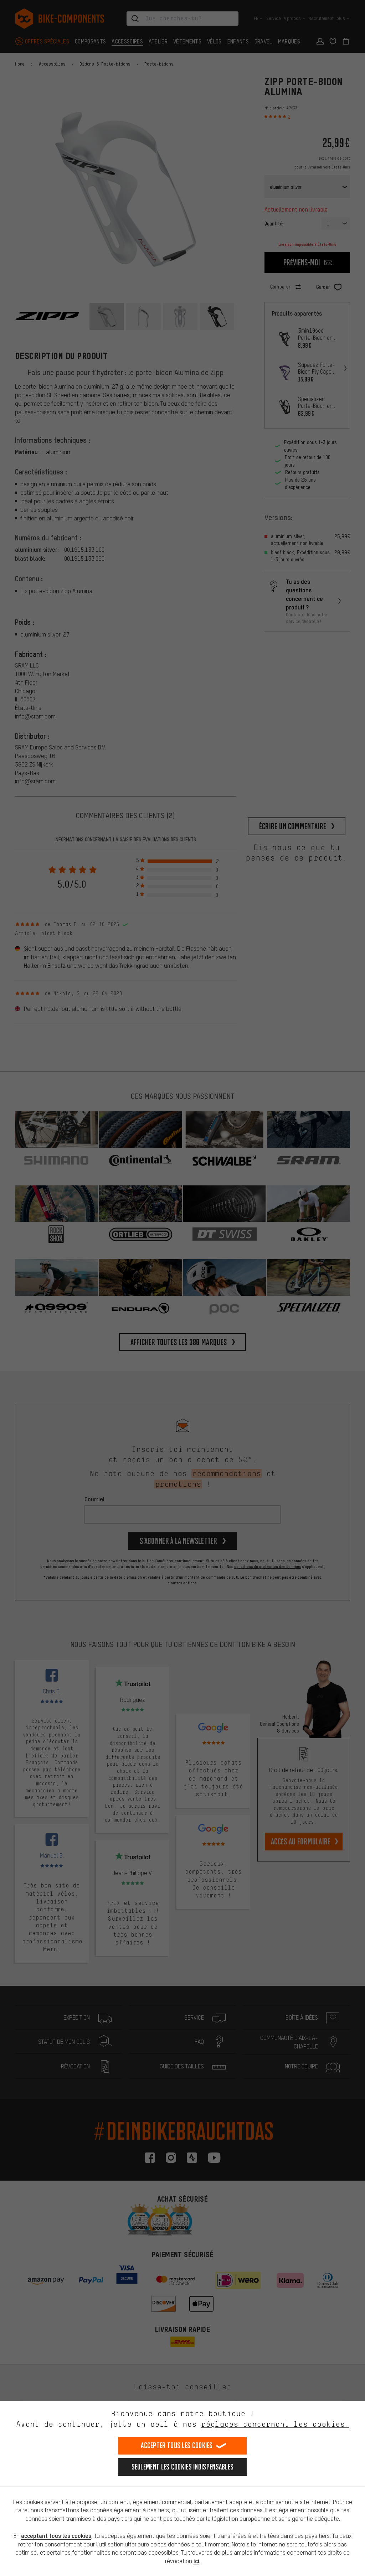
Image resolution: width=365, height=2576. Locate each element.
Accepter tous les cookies (177, 2445)
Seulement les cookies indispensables (183, 2467)
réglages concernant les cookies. (275, 2424)
